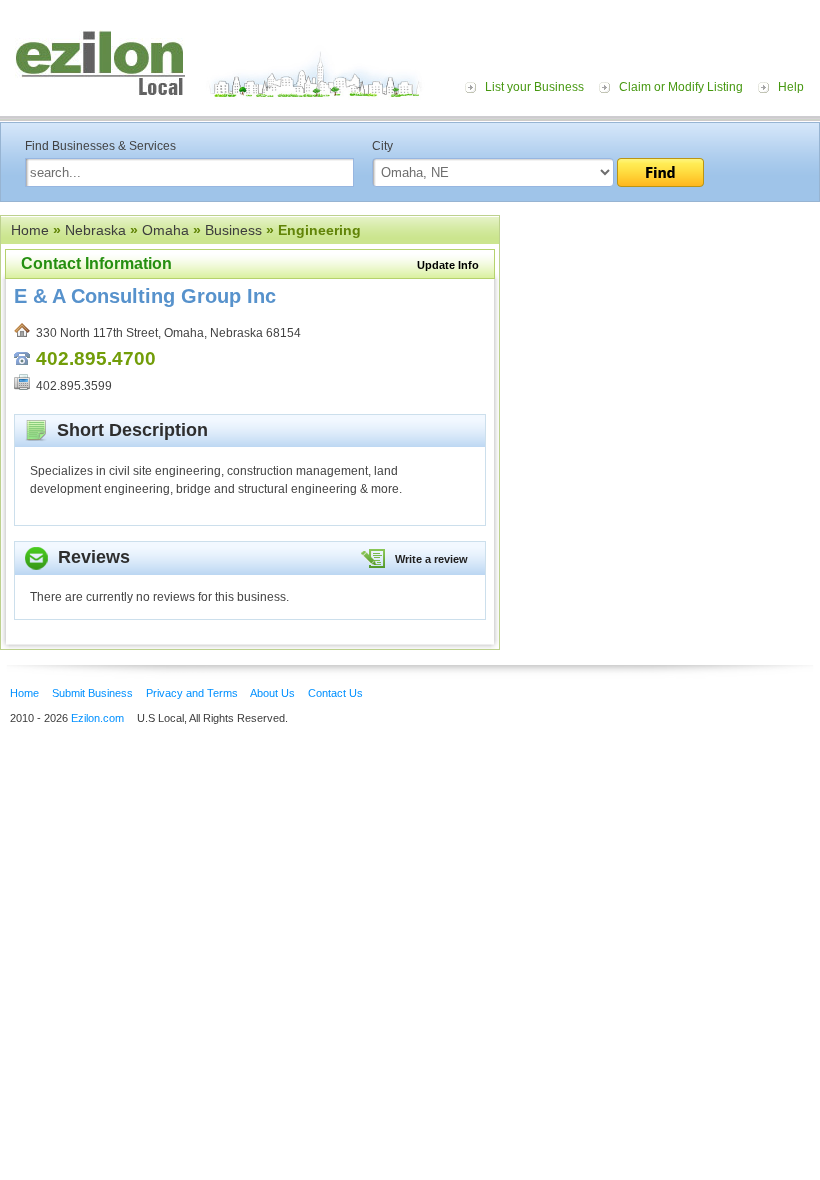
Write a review (431, 559)
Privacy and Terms (192, 693)
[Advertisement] (660, 338)
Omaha (165, 230)
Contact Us (335, 693)
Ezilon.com (97, 718)
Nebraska (95, 230)
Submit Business (92, 693)
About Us (272, 693)
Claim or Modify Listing (681, 87)
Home (30, 230)
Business (233, 230)
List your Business (534, 87)
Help (791, 87)
